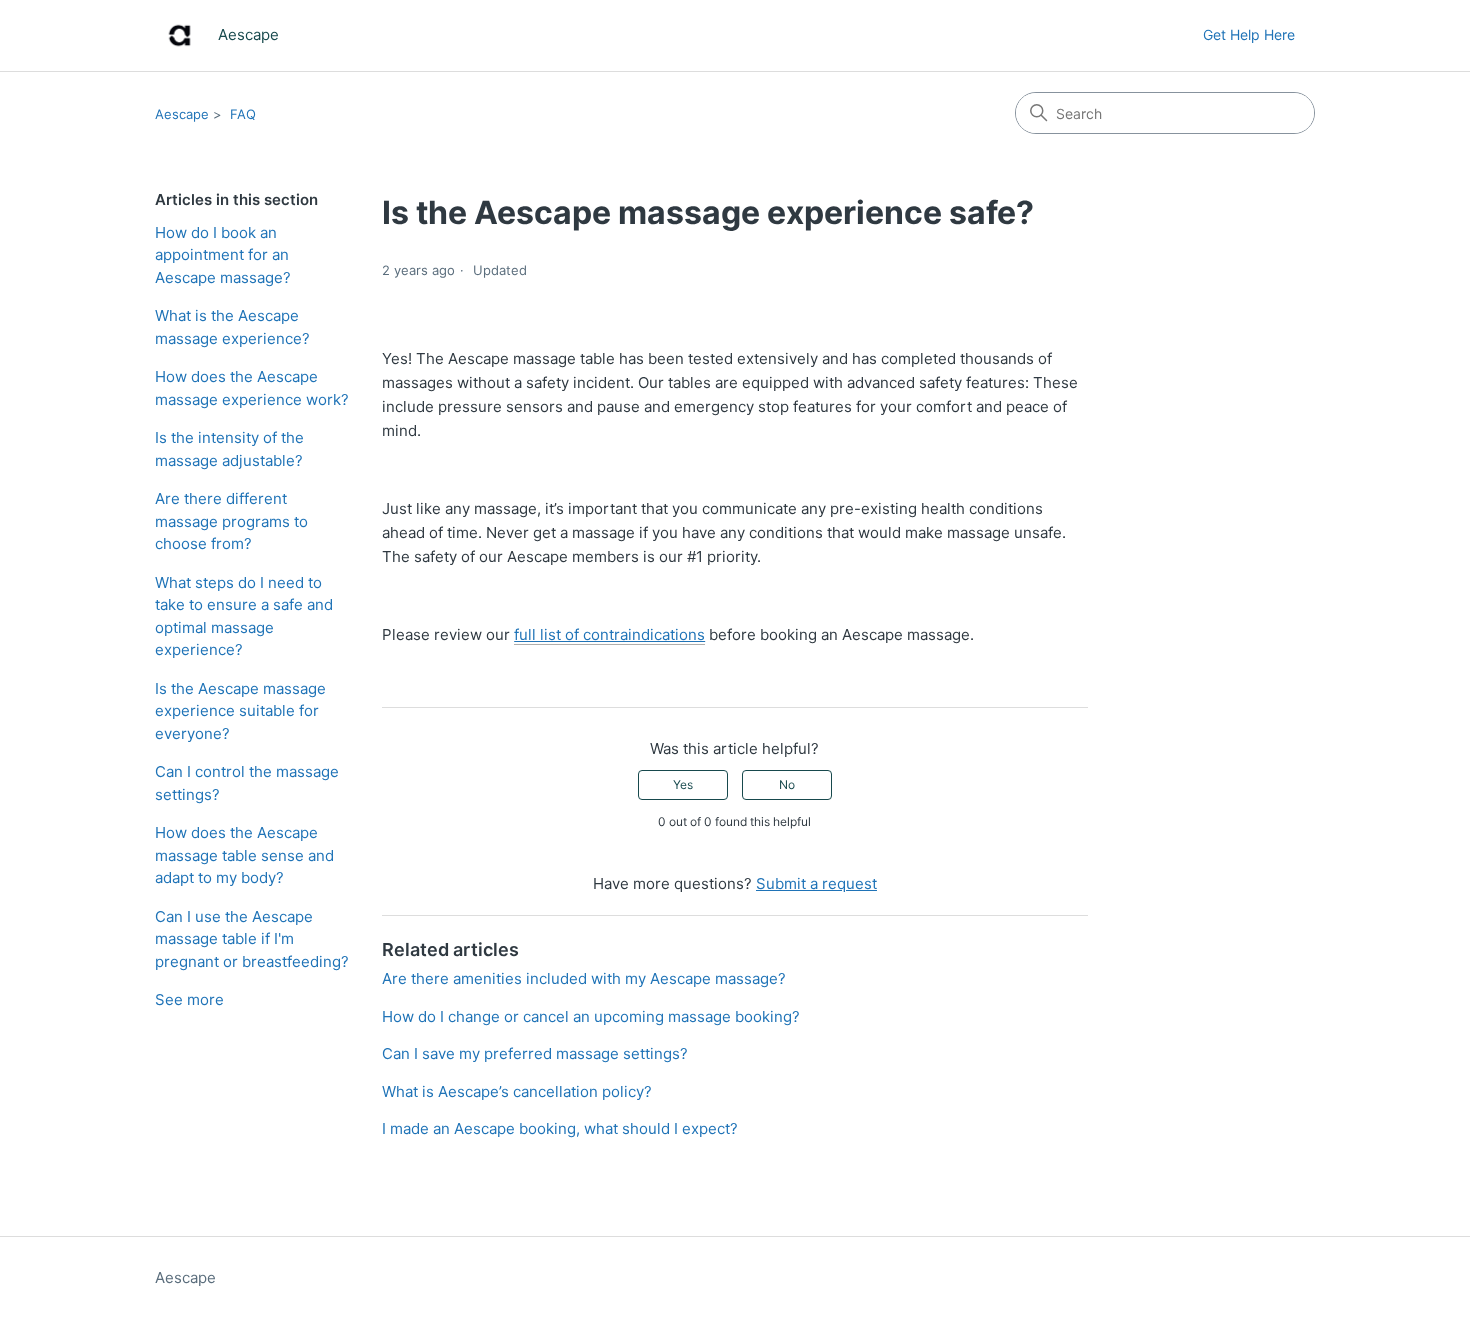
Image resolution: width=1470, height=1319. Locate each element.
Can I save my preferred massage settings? (535, 1053)
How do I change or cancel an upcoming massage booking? (591, 1016)
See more (189, 999)
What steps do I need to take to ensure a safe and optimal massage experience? (244, 616)
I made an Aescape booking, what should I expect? (560, 1128)
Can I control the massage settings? (247, 783)
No (787, 784)
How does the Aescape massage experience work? (252, 388)
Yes (683, 784)
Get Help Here (1249, 34)
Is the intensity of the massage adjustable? (229, 449)
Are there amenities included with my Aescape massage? (584, 978)
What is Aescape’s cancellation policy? (517, 1091)
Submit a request (816, 883)
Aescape (182, 114)
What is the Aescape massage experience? (232, 327)
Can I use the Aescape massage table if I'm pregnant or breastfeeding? (252, 939)
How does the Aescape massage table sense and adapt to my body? (244, 855)
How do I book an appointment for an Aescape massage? (223, 255)
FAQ (243, 114)
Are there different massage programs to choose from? (231, 521)
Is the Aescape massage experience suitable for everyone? (240, 711)
